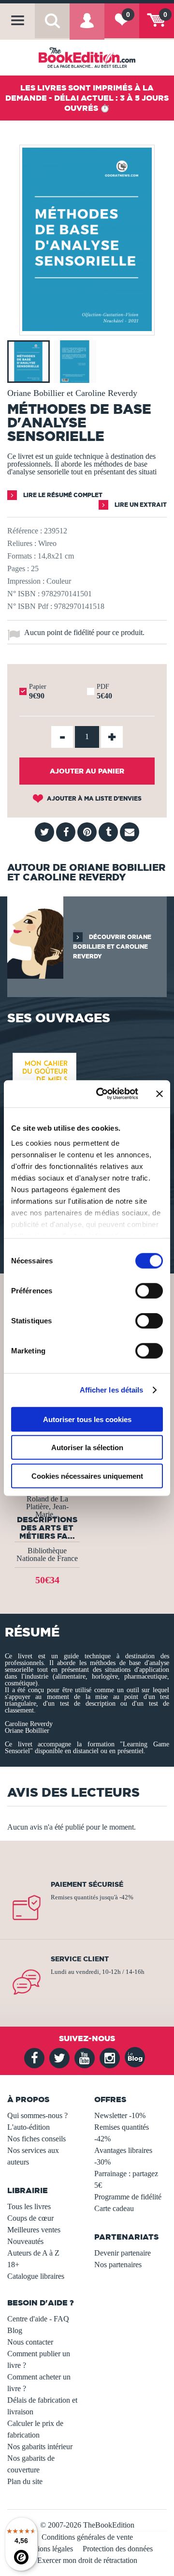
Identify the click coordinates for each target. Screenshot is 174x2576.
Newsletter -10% (120, 2115)
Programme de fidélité (128, 2197)
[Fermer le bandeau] (159, 1094)
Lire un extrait (140, 505)
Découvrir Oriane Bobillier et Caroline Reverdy (112, 947)
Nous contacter (30, 2342)
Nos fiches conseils (36, 2139)
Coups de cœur (30, 2218)
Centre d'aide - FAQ (38, 2319)
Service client (80, 1959)
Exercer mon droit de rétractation (87, 2560)
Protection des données (118, 2549)
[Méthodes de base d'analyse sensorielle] (87, 328)
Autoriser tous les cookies (87, 1419)
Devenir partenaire (123, 2253)
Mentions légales (47, 2549)
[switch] (149, 1290)
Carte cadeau (114, 2208)
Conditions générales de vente (87, 2537)
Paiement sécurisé (87, 1884)
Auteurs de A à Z (33, 2253)
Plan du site (25, 2481)
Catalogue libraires (36, 2276)
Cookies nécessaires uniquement (87, 1476)
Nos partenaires (118, 2265)
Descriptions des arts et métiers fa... (47, 1528)
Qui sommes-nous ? (37, 2115)
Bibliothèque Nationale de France (47, 1554)
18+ (13, 2265)
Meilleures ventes (34, 2230)
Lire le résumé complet (62, 495)
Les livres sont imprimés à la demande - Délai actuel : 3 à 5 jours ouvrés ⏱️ (87, 98)
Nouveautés (25, 2241)
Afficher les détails (112, 1390)
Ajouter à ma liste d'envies (94, 798)
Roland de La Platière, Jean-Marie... (47, 1507)
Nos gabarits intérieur (40, 2447)
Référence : (25, 531)
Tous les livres (29, 2206)
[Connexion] (87, 27)
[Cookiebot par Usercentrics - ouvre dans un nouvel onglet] (102, 1094)
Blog (15, 2330)
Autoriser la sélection (87, 1447)
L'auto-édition (29, 2127)
